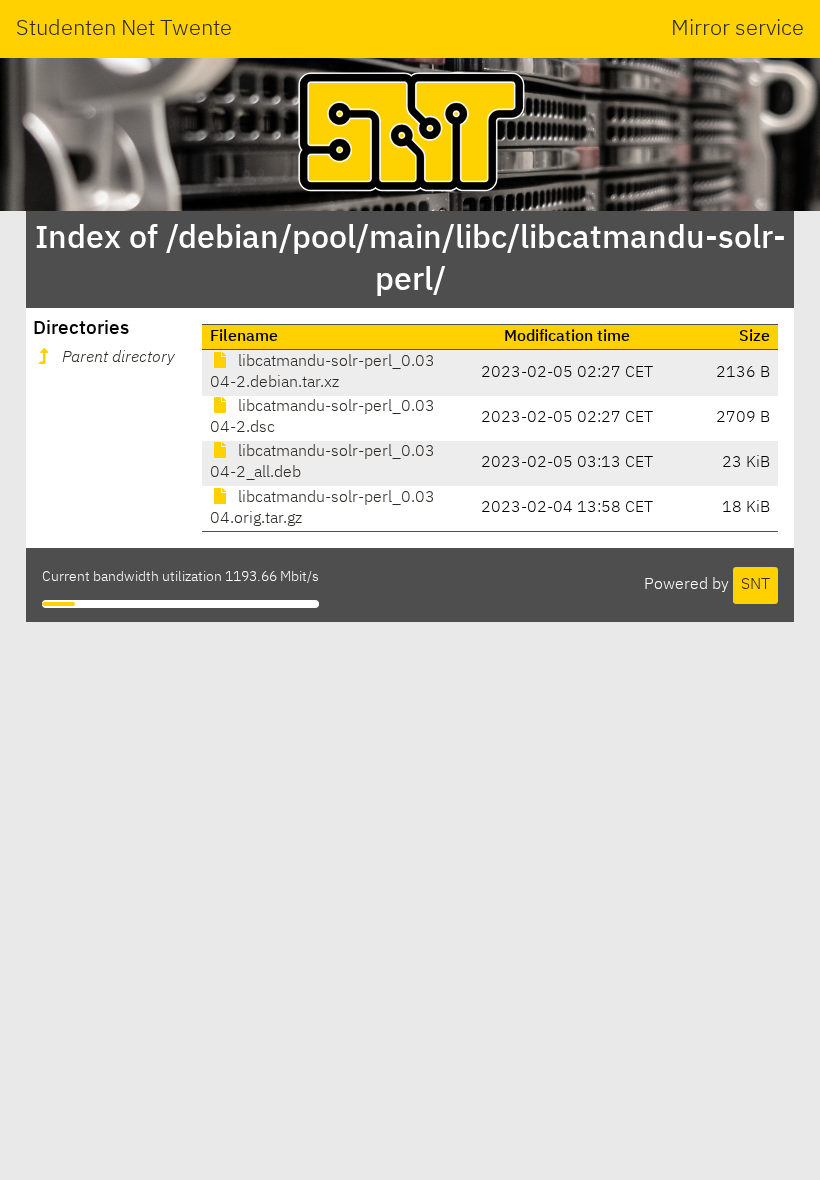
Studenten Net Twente (124, 29)
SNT (755, 585)
